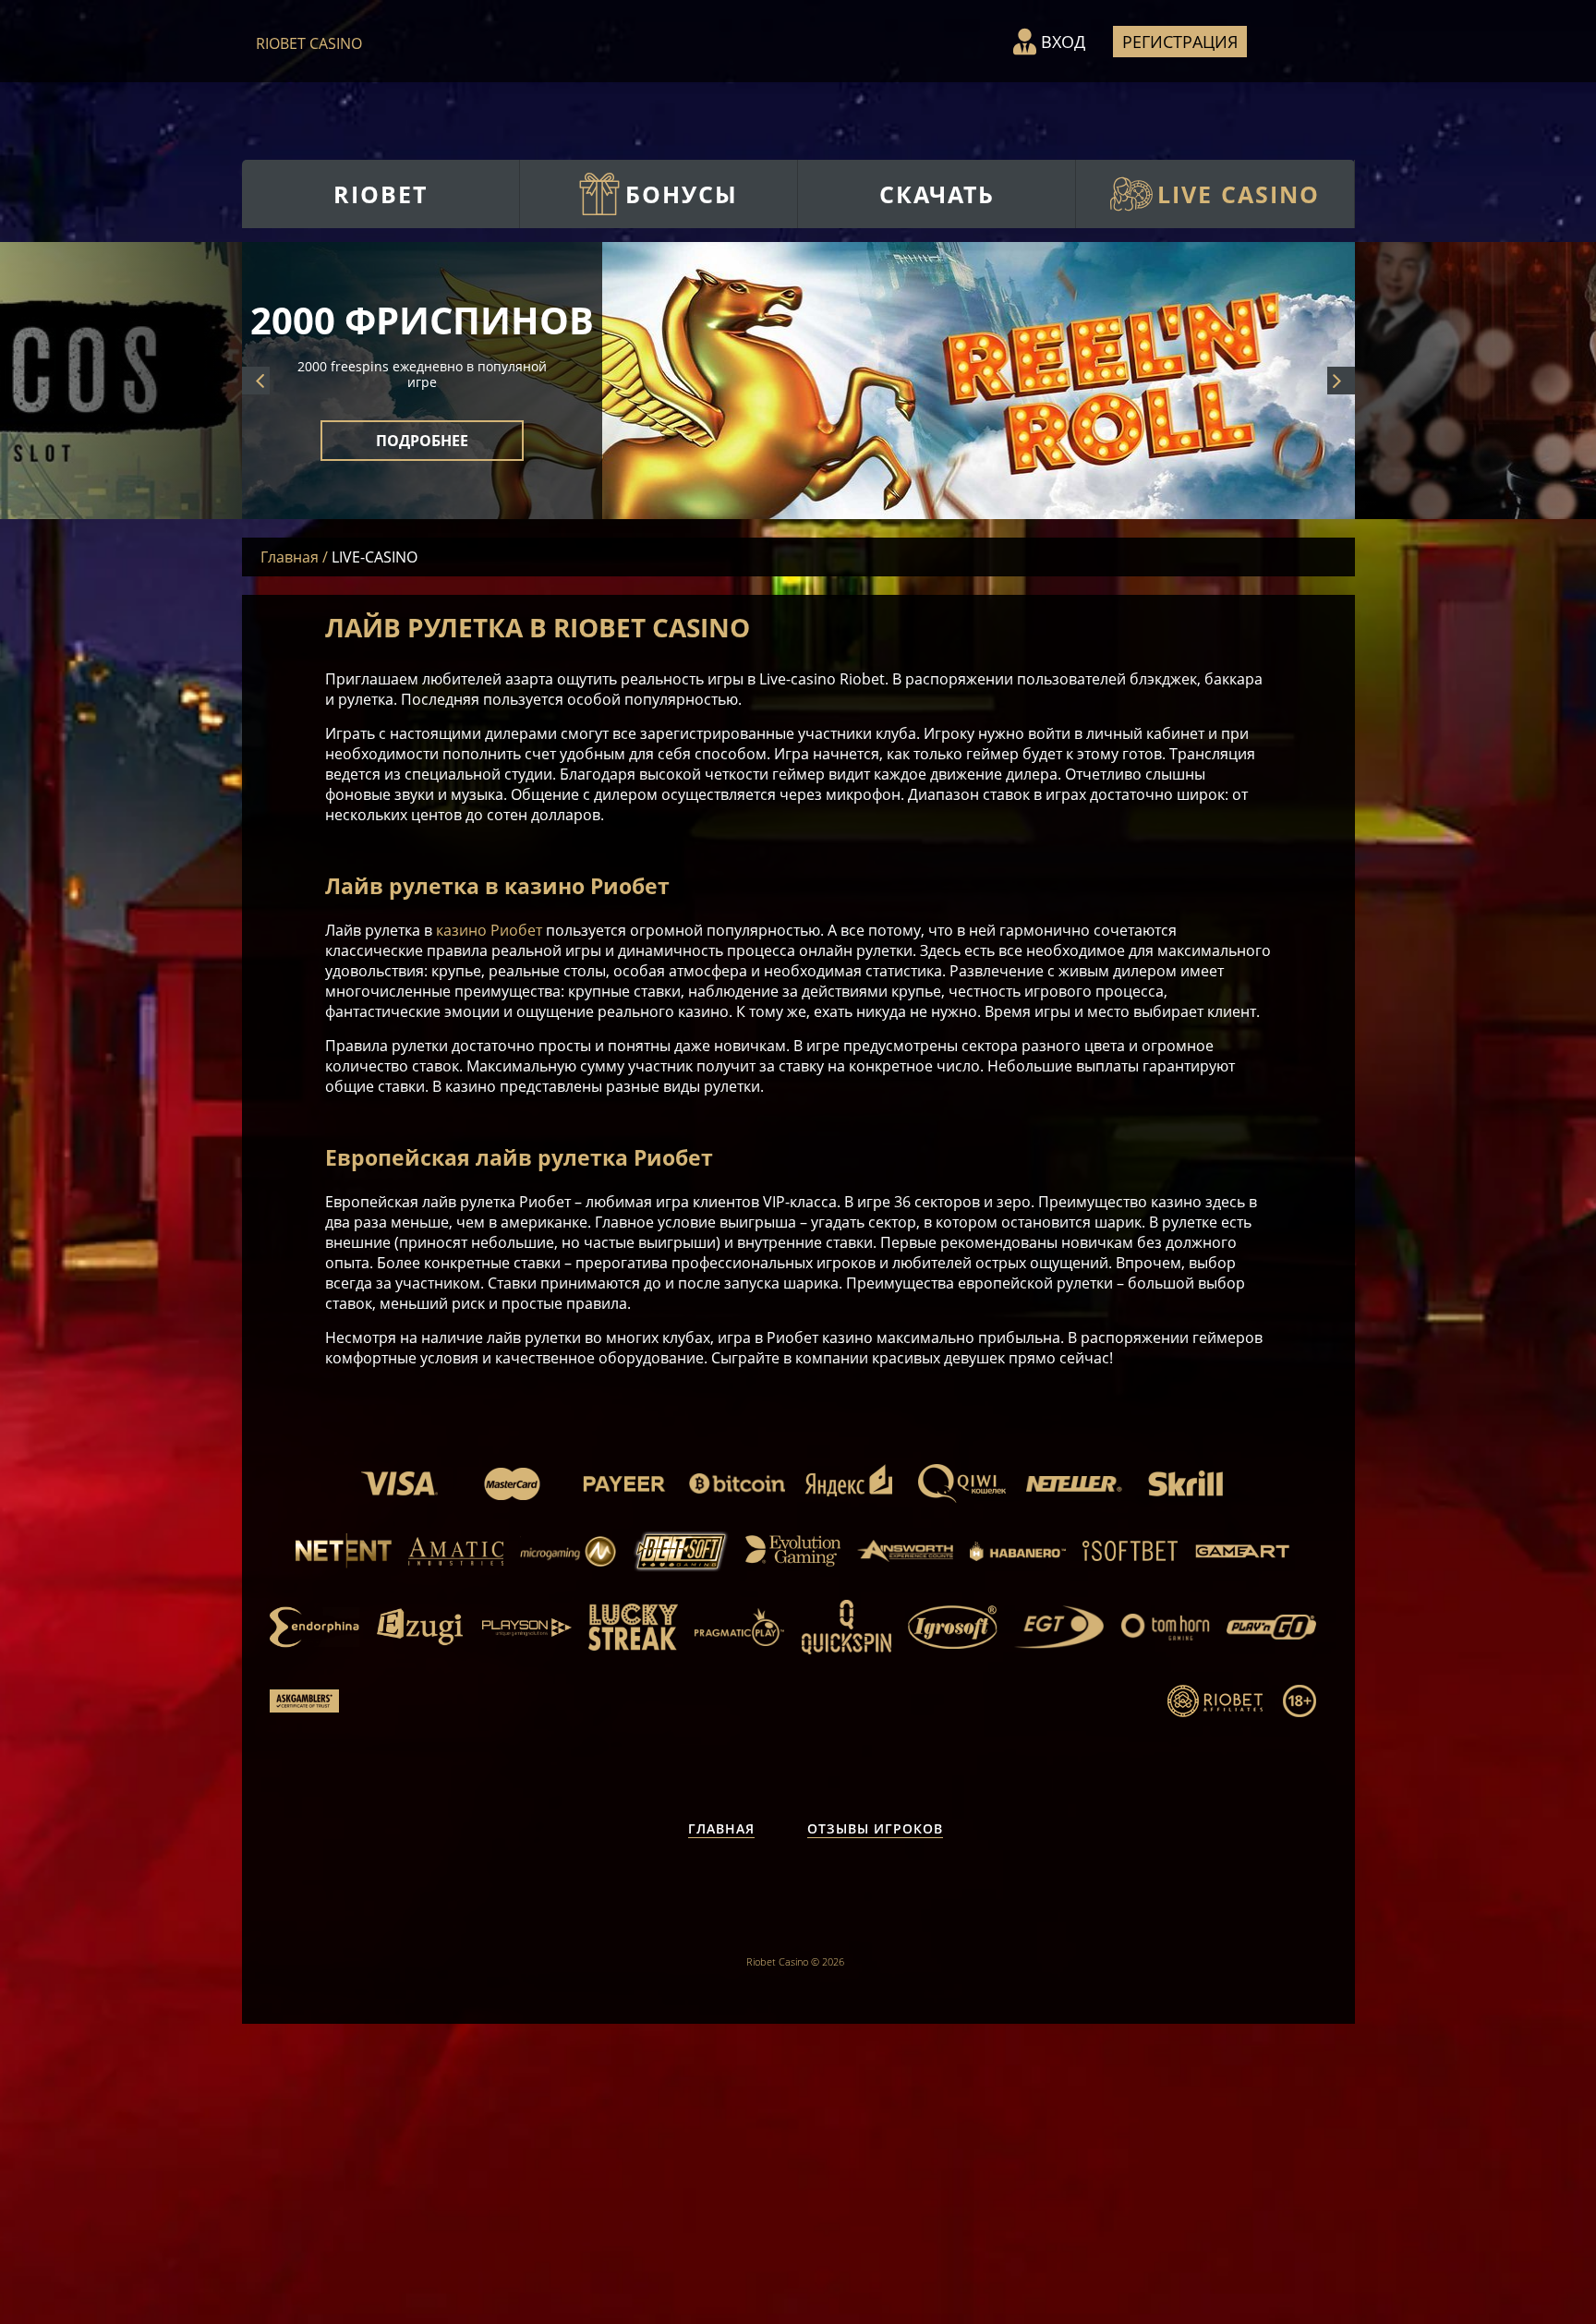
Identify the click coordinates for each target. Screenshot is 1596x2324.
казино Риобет (489, 930)
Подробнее (422, 456)
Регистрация (1180, 42)
